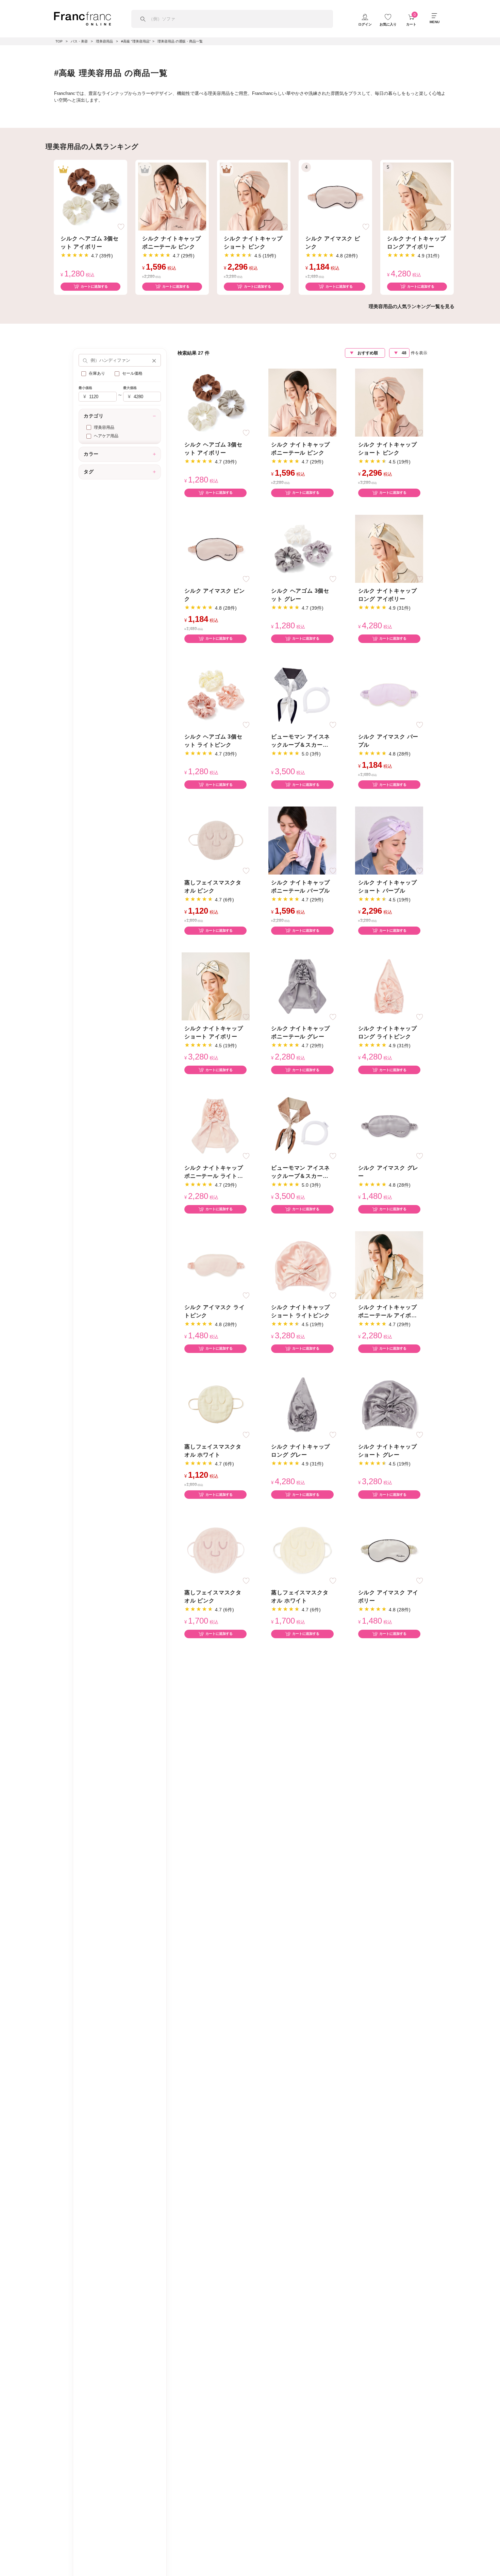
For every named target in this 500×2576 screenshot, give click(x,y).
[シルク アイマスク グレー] (389, 1126)
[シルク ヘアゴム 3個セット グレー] (302, 548)
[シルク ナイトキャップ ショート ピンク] (254, 196)
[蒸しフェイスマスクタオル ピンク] (216, 840)
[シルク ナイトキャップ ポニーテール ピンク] (172, 196)
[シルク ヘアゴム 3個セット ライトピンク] (216, 694)
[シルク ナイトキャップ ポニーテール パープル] (302, 840)
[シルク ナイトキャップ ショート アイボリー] (216, 986)
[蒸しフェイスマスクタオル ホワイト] (216, 1404)
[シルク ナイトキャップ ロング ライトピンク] (389, 986)
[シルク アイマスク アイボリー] (389, 1550)
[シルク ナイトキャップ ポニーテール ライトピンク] (216, 1126)
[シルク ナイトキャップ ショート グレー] (389, 1404)
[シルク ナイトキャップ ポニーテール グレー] (302, 986)
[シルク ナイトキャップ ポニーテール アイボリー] (389, 1265)
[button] (154, 360)
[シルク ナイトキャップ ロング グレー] (302, 1404)
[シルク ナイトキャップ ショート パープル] (389, 840)
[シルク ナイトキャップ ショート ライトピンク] (302, 1265)
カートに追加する (94, 286)
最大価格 (130, 388)
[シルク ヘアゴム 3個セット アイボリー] (90, 196)
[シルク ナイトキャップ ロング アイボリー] (417, 196)
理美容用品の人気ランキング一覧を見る (412, 306)
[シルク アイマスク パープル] (389, 694)
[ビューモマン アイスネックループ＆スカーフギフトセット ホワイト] (302, 694)
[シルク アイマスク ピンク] (335, 196)
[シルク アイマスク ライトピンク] (216, 1265)
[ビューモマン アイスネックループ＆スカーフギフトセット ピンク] (302, 1126)
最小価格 (85, 388)
